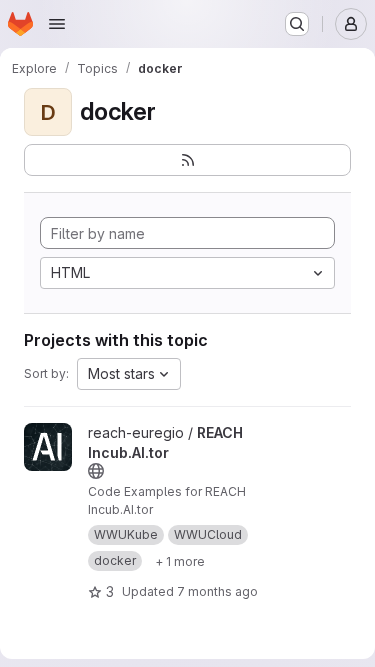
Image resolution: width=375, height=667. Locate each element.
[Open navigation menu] (57, 24)
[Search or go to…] (297, 24)
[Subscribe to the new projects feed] (187, 160)
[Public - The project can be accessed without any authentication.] (96, 471)
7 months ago (217, 591)
